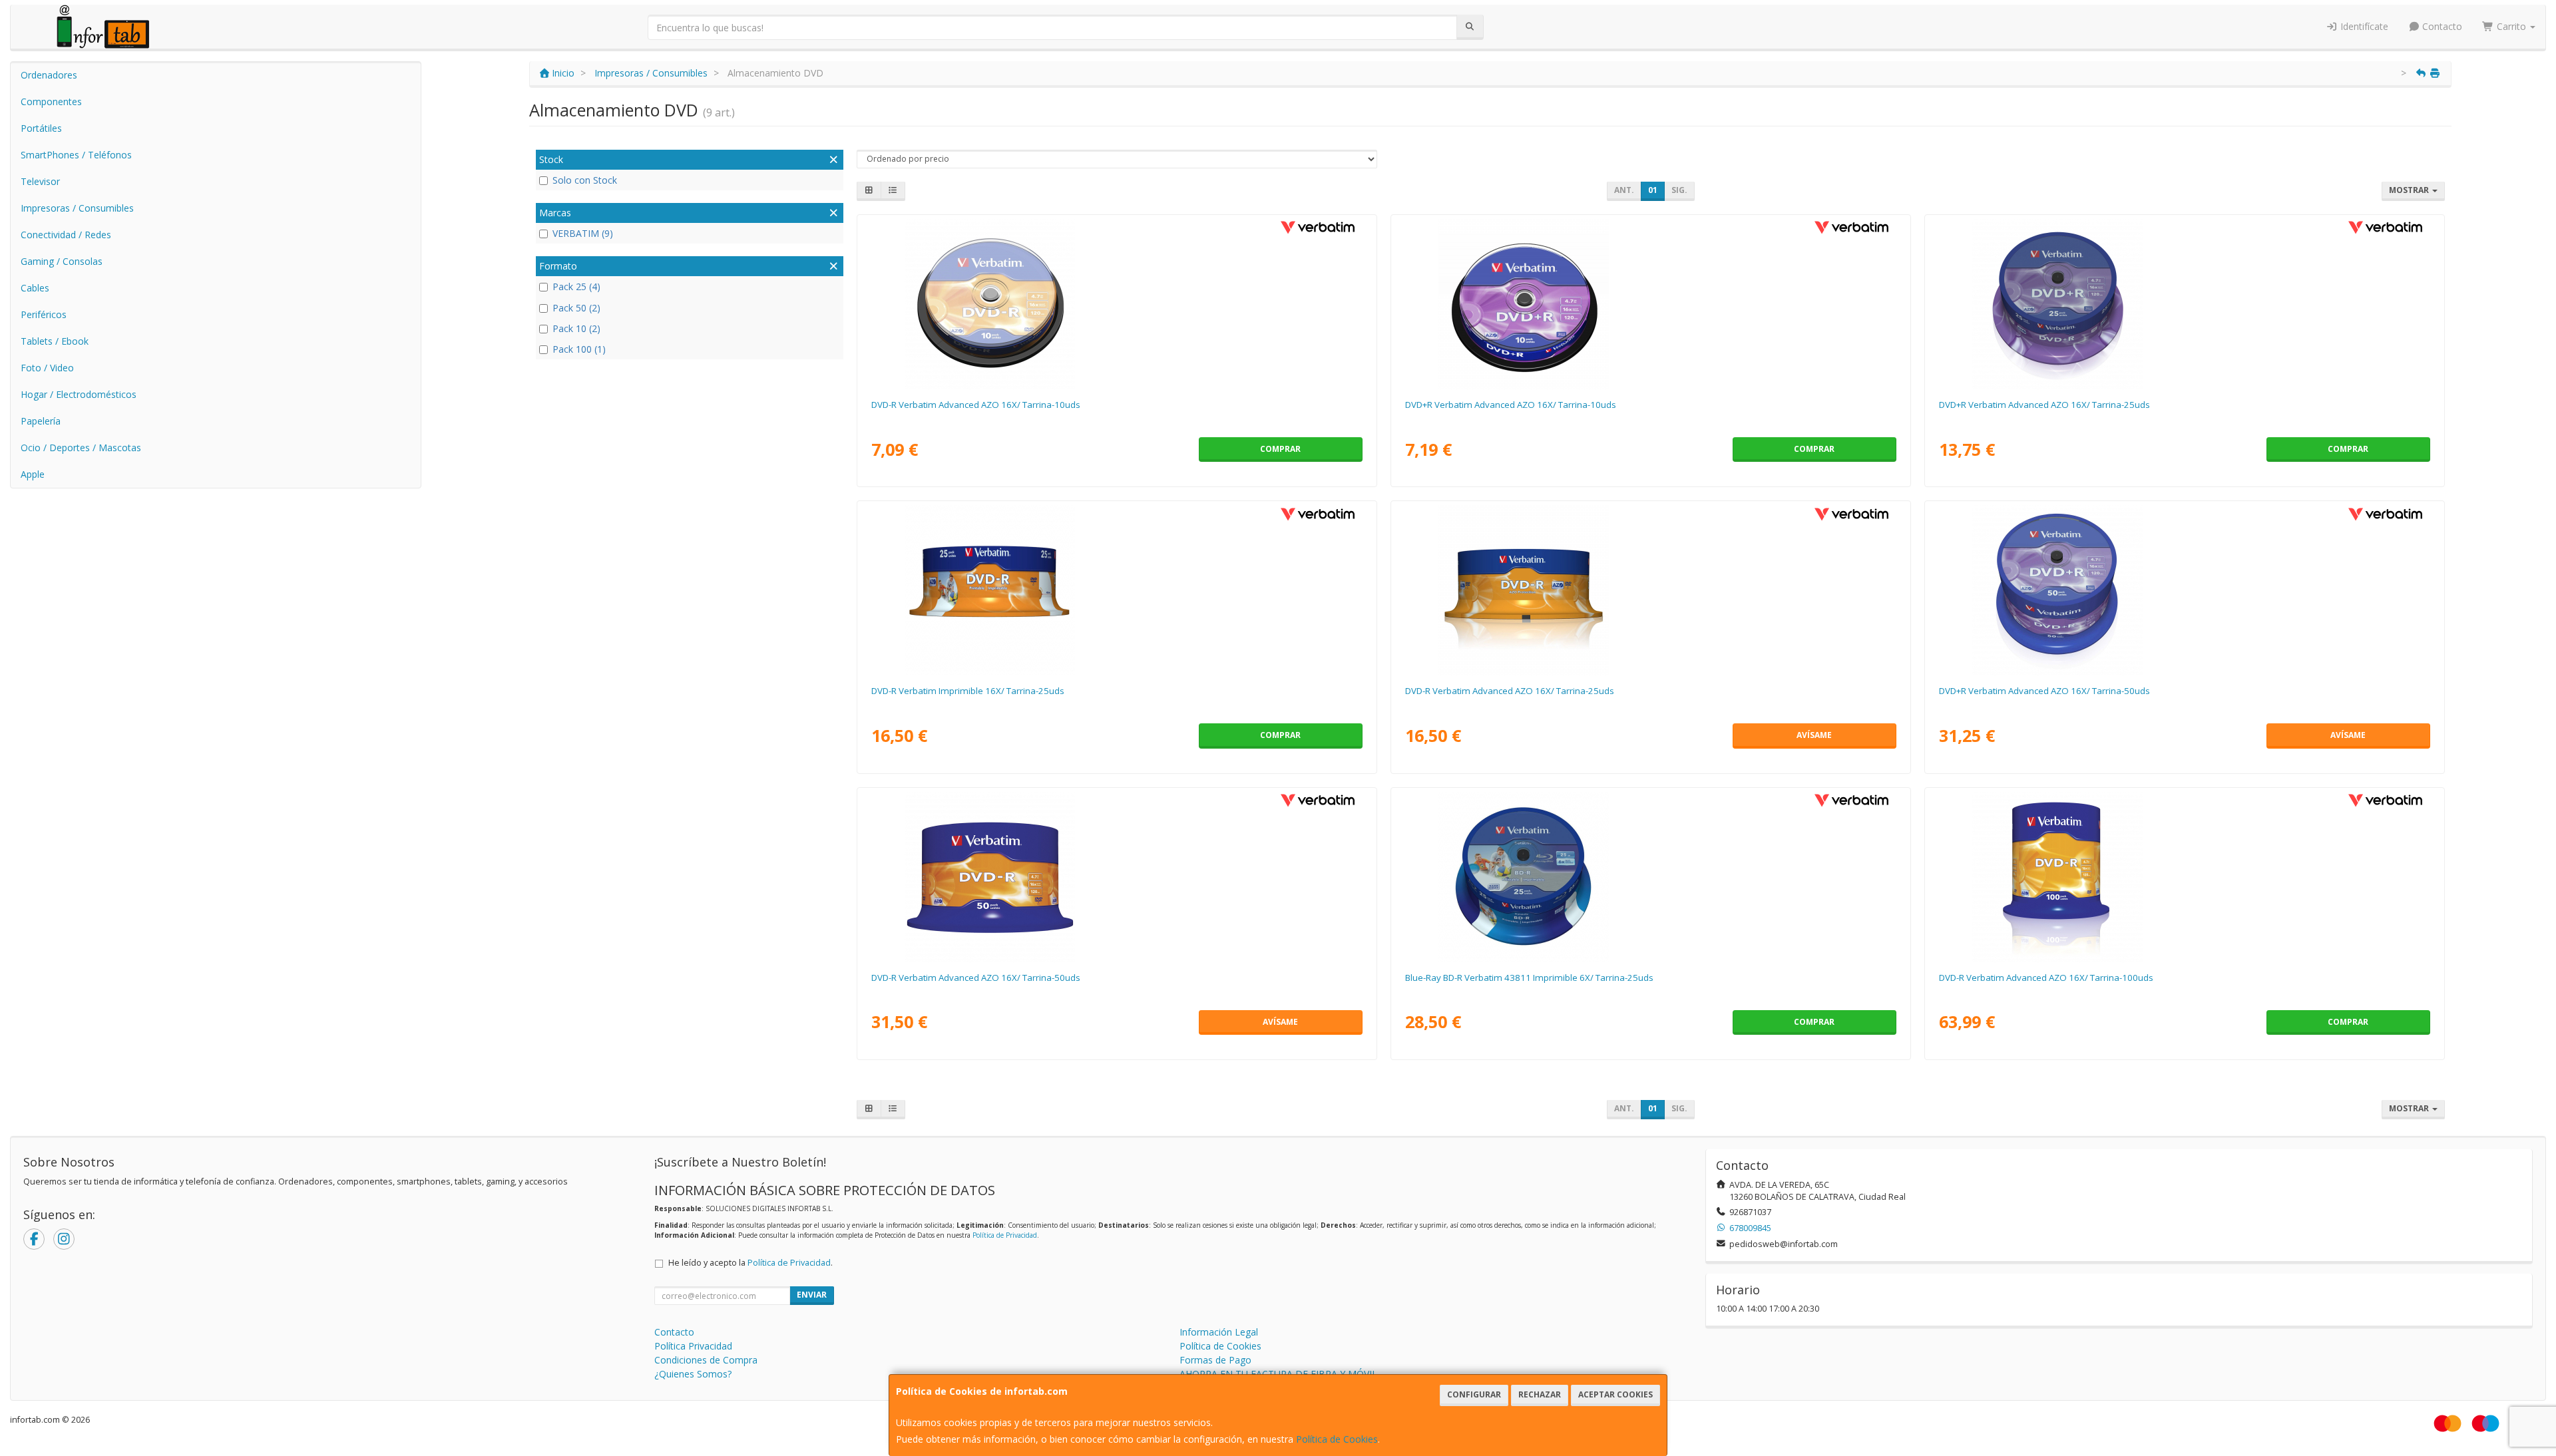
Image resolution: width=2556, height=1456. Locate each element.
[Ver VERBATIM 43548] (1117, 877)
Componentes (51, 101)
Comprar (1280, 449)
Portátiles (41, 128)
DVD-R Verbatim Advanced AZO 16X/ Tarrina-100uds (2046, 978)
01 (1653, 190)
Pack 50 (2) (576, 308)
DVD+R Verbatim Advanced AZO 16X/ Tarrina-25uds (2044, 405)
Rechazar (1540, 1394)
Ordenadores (49, 75)
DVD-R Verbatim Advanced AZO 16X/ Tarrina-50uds (976, 978)
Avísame (1814, 735)
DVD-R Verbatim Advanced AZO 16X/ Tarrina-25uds (1510, 691)
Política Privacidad (693, 1346)
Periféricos (44, 314)
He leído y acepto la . (750, 1263)
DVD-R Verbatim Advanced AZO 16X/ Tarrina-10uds (976, 405)
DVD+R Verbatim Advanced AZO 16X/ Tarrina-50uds (2044, 691)
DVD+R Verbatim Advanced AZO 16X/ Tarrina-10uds (1511, 405)
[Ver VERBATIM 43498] (1650, 304)
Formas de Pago (1215, 1360)
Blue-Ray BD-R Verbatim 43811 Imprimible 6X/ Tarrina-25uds (1529, 978)
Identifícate (2363, 26)
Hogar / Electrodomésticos (79, 394)
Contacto (2441, 26)
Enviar (812, 1295)
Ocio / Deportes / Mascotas (81, 448)
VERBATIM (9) (583, 233)
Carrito (2511, 26)
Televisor (40, 181)
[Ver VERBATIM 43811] (1650, 877)
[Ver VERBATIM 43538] (1117, 590)
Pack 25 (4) (576, 286)
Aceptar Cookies (1615, 1394)
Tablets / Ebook (55, 341)
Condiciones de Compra (706, 1360)
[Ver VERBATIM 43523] (1117, 304)
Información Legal (1219, 1332)
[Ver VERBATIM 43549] (2184, 877)
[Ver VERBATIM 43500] (2184, 304)
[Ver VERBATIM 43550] (2184, 590)
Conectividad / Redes (66, 235)
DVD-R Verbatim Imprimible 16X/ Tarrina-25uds (968, 691)
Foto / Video (47, 368)
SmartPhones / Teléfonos (76, 155)
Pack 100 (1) (579, 349)
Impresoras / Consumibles (77, 208)
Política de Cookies (1337, 1439)
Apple (33, 474)
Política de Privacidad (1005, 1235)
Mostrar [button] (2410, 190)
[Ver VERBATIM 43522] (1650, 590)
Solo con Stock (585, 180)
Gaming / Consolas (62, 261)
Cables (35, 288)
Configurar (1474, 1394)
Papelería (41, 421)
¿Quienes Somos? (693, 1374)
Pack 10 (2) (576, 328)
